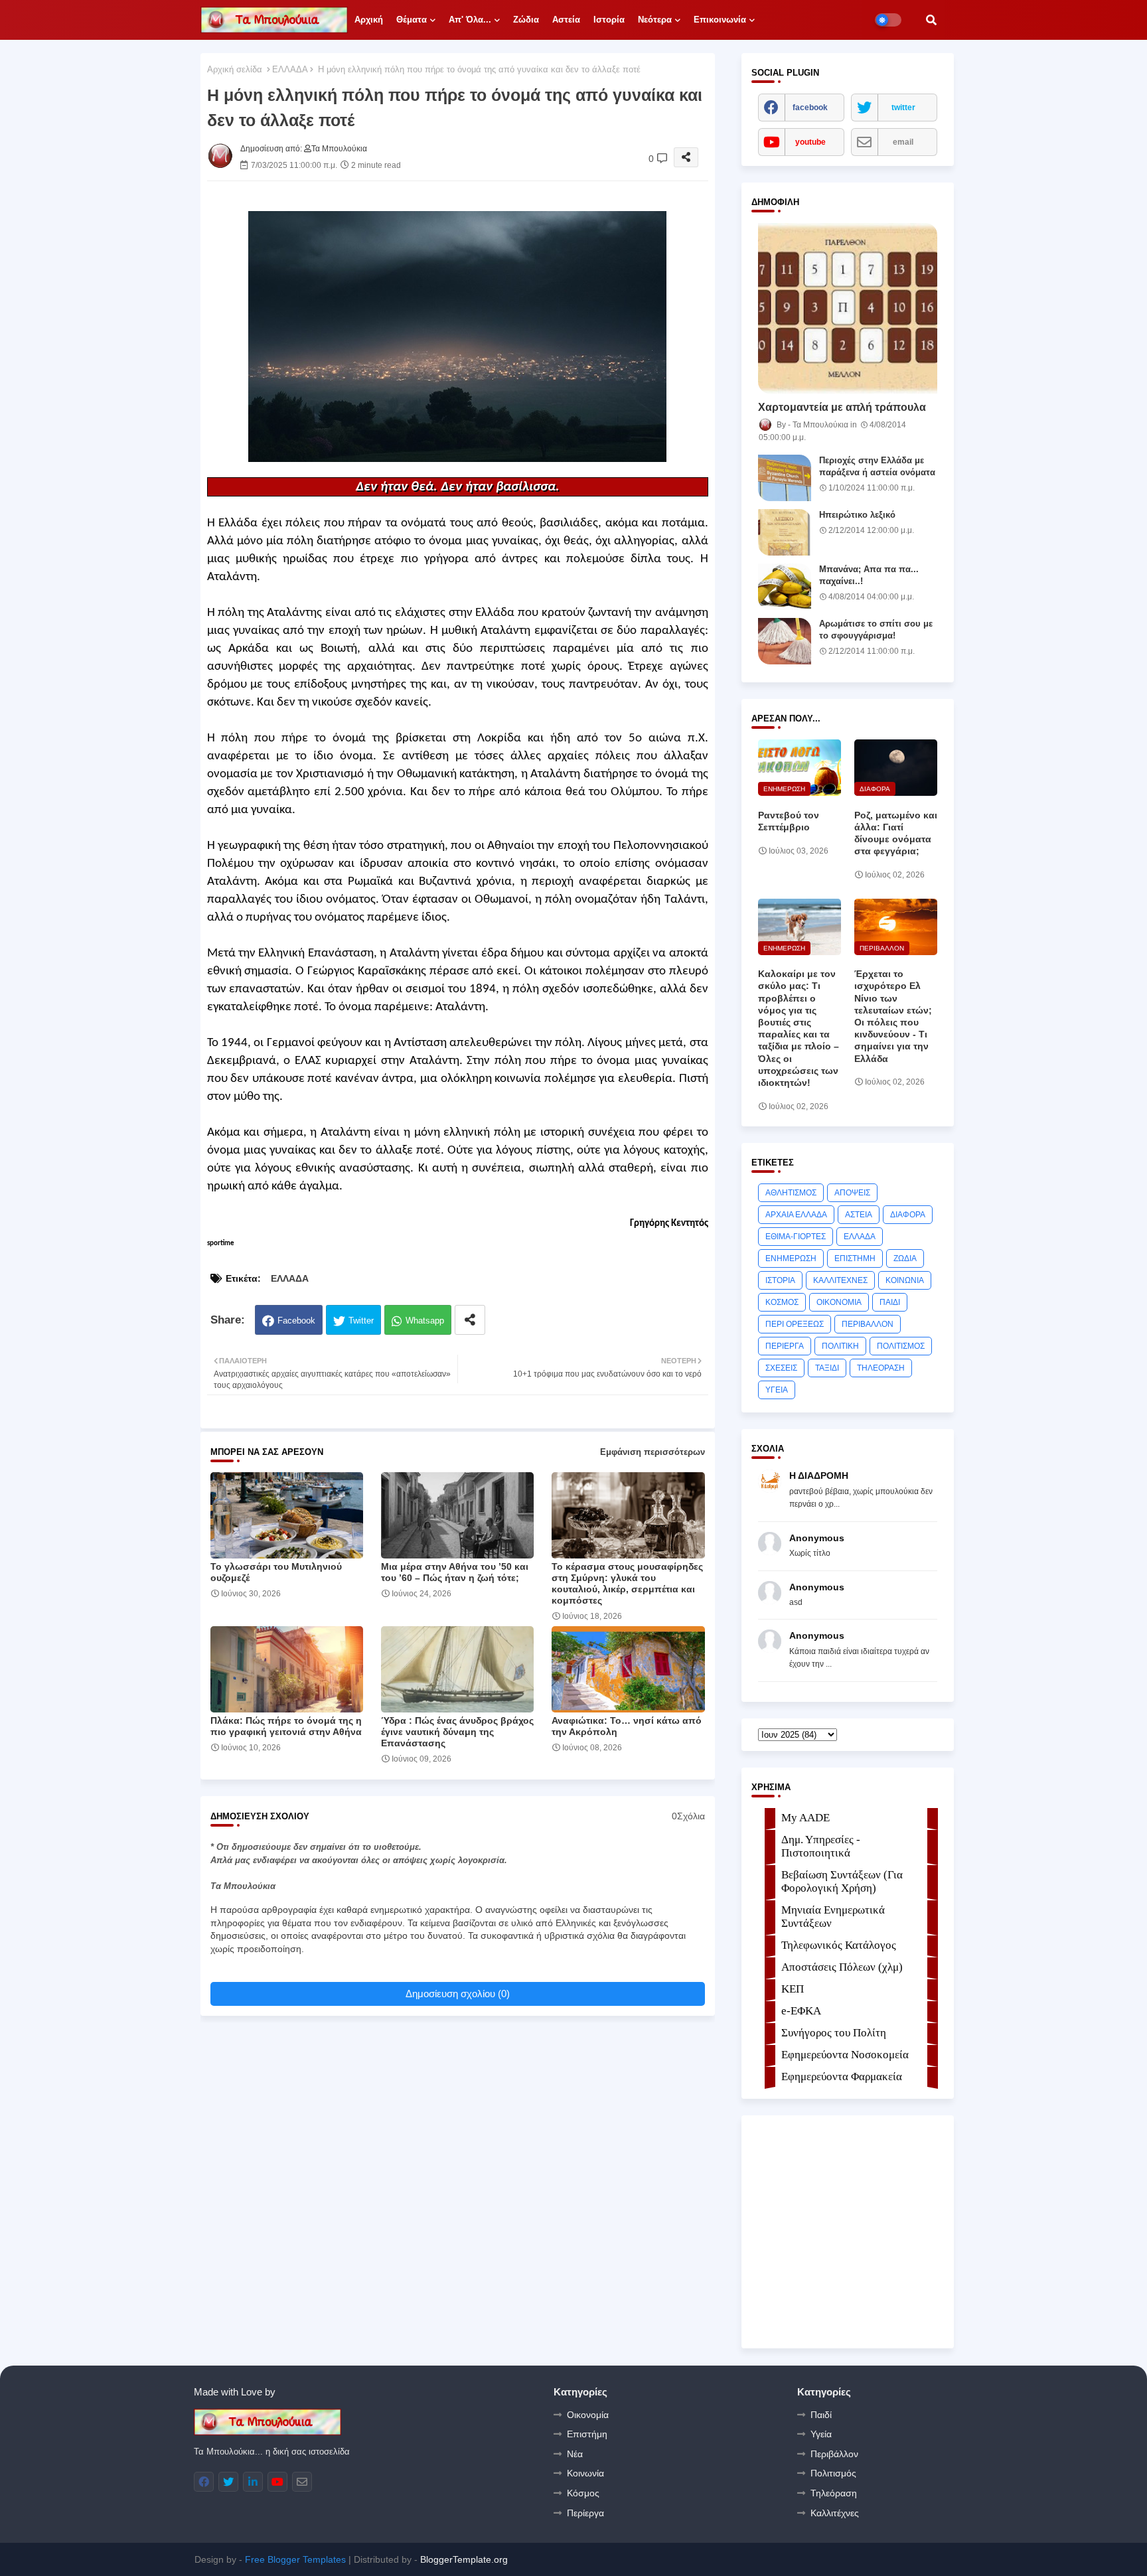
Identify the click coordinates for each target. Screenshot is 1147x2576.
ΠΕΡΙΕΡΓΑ (785, 1346)
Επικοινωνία (720, 20)
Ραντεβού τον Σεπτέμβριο (789, 821)
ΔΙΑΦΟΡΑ (908, 1215)
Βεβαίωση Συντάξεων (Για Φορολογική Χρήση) (842, 1881)
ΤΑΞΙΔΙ (827, 1368)
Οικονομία (588, 2415)
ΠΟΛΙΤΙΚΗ (840, 1346)
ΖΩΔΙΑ (905, 1258)
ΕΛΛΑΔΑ (290, 69)
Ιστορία (609, 20)
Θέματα (412, 20)
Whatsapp (425, 1321)
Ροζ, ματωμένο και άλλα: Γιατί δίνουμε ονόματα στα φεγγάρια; (896, 833)
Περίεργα (585, 2513)
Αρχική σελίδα (235, 69)
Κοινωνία (585, 2473)
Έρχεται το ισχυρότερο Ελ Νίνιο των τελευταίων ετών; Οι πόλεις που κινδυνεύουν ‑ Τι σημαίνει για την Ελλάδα (893, 1016)
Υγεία (821, 2434)
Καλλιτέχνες (835, 2513)
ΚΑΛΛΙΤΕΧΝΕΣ (840, 1280)
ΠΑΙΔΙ (890, 1302)
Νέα (575, 2454)
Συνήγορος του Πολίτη (834, 2033)
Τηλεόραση (834, 2493)
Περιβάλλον (834, 2454)
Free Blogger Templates (295, 2559)
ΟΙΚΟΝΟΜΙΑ (839, 1302)
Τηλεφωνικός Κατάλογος (839, 1945)
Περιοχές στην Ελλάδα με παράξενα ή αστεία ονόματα (877, 466)
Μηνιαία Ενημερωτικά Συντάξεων (833, 1917)
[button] (931, 20)
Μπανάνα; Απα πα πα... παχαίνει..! (869, 575)
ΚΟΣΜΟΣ (782, 1302)
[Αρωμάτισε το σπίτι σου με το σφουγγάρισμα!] (785, 641)
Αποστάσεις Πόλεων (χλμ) (842, 1967)
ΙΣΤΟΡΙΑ (780, 1280)
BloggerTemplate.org (464, 2559)
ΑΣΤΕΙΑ (859, 1215)
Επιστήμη (587, 2434)
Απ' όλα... (470, 20)
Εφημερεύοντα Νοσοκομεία (845, 2055)
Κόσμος (583, 2493)
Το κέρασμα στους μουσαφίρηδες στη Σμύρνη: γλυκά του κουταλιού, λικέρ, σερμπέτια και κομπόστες (627, 1583)
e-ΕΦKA (801, 2011)
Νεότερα (655, 20)
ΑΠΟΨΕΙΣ (852, 1193)
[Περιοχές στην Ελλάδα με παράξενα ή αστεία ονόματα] (785, 478)
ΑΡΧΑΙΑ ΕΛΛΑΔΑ (796, 1215)
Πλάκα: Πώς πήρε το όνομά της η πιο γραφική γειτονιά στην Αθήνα (286, 1726)
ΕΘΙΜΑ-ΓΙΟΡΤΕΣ (796, 1237)
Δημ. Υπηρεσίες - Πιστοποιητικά (821, 1846)
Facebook (296, 1321)
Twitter (361, 1321)
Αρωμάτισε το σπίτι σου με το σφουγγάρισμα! (876, 630)
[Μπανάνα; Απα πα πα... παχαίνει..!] (785, 587)
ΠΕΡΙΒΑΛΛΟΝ (868, 1324)
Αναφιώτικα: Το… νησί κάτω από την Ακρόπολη (627, 1726)
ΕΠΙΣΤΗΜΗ (855, 1258)
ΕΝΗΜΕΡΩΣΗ (791, 1258)
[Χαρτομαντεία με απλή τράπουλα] (848, 308)
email (903, 142)
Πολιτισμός (833, 2473)
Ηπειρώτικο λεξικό (857, 515)
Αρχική (369, 20)
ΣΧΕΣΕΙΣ (781, 1368)
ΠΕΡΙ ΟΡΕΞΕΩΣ (795, 1324)
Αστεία (566, 20)
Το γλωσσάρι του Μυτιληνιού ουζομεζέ (276, 1572)
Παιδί (821, 2415)
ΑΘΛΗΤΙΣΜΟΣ (791, 1193)
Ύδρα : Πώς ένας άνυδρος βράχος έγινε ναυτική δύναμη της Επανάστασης (457, 1732)
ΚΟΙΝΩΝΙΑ (905, 1280)
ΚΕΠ (793, 1989)
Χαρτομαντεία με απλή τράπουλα (842, 407)
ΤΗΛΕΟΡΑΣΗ (881, 1368)
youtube (810, 142)
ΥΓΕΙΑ (777, 1390)
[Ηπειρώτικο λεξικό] (785, 532)
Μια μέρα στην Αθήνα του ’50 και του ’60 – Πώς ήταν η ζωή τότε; (455, 1572)
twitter (903, 108)
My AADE (805, 1818)
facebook (810, 108)
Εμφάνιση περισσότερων (652, 1452)
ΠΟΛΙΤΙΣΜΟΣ (901, 1346)
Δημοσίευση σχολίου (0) (458, 1994)
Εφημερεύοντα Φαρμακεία (842, 2077)
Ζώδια (526, 20)
